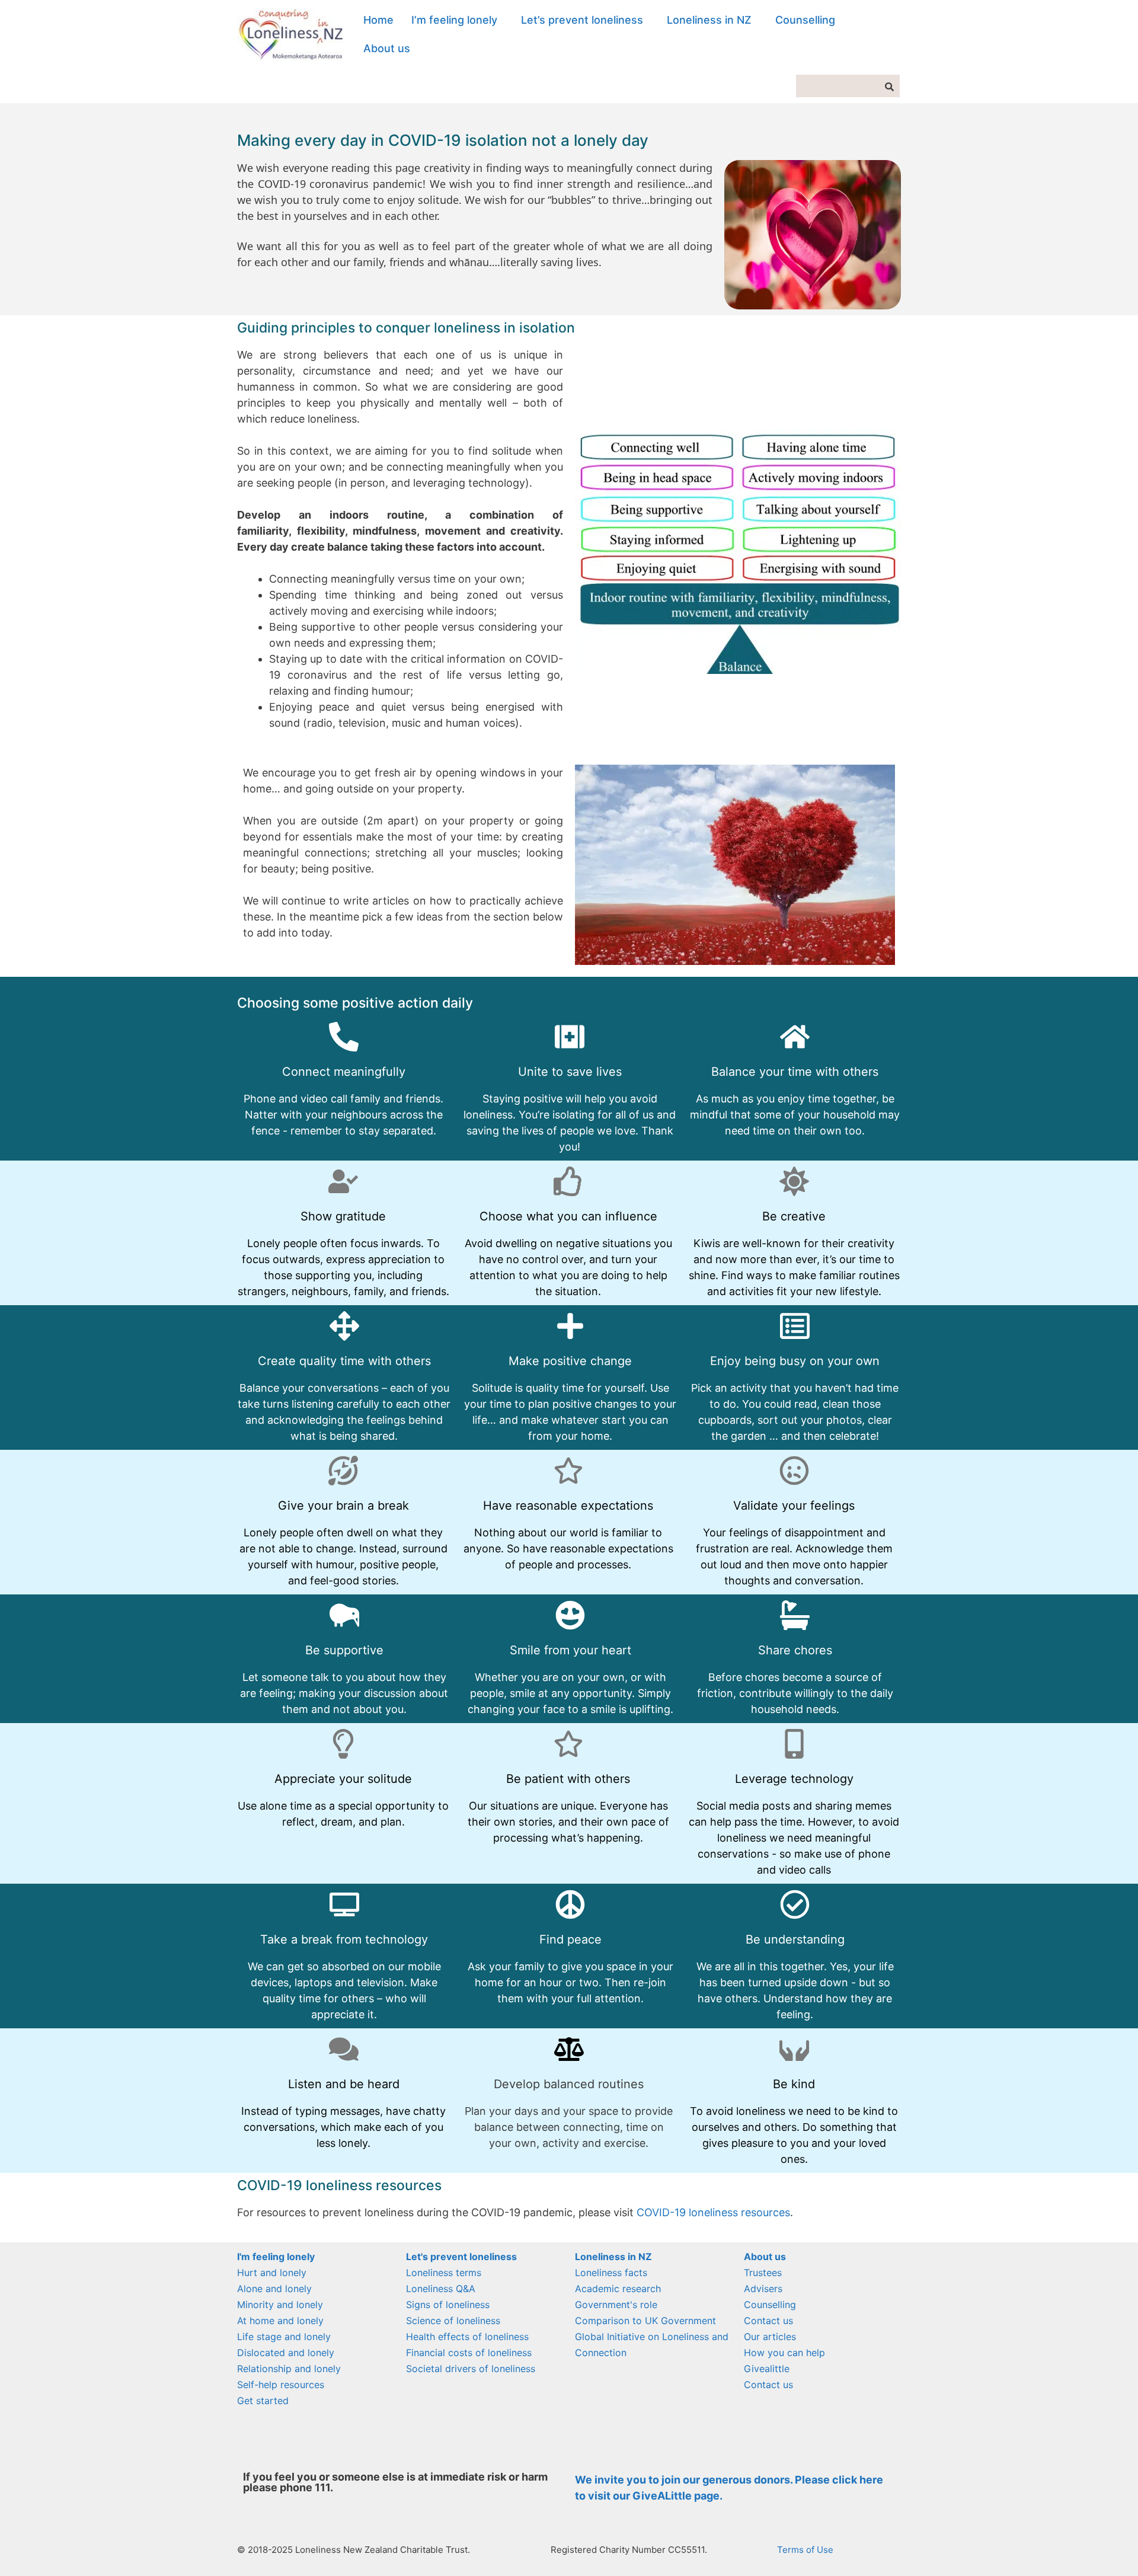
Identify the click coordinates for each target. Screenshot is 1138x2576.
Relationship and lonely (289, 2369)
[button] (457, 20)
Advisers (763, 2289)
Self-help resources (281, 2385)
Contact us (768, 2321)
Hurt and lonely (272, 2273)
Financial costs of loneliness (469, 2353)
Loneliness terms (444, 2273)
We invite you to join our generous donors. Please (704, 2480)
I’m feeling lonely (454, 20)
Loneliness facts (611, 2273)
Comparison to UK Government (645, 2321)
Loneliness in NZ (709, 20)
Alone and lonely (274, 2289)
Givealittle (767, 2369)
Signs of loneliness (448, 2305)
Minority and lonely (280, 2305)
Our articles (770, 2337)
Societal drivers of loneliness (471, 2369)
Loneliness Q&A (441, 2289)
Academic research (618, 2289)
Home (378, 20)
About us (387, 48)
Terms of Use (805, 2550)
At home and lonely (280, 2321)
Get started (263, 2401)
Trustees (763, 2273)
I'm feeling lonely (276, 2257)
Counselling (805, 20)
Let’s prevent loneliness (582, 20)
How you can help (784, 2353)
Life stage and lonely (284, 2337)
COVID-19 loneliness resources (713, 2212)
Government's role (616, 2305)
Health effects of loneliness (467, 2337)
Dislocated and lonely (286, 2353)
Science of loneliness (453, 2321)
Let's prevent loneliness (461, 2257)
